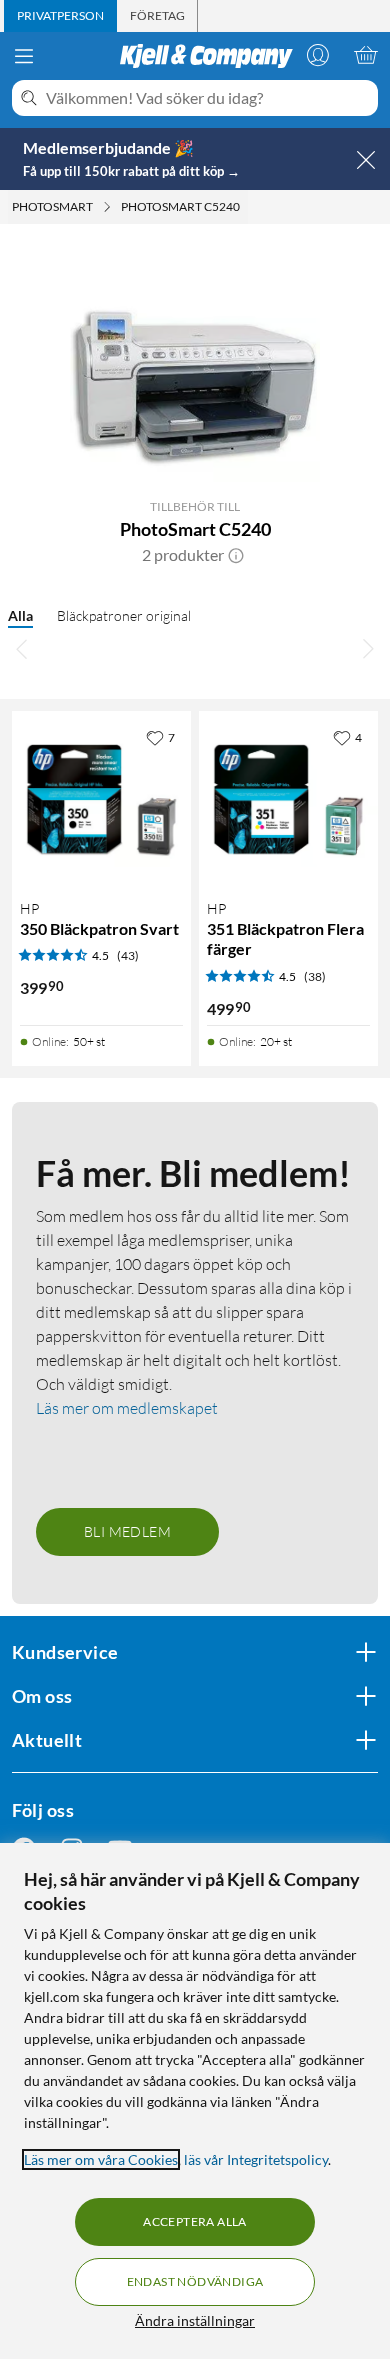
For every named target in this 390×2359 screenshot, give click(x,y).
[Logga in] (318, 55)
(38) (315, 976)
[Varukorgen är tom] (366, 55)
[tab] (60, 16)
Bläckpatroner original (124, 615)
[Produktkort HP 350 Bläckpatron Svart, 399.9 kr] (101, 800)
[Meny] (24, 56)
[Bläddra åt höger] (368, 649)
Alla (20, 615)
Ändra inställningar (195, 2320)
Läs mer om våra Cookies (101, 2159)
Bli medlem (127, 1531)
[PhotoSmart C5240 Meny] (246, 207)
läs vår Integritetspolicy (256, 2159)
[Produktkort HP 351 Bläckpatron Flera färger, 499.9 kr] (288, 800)
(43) (128, 955)
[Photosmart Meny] (107, 207)
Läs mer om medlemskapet (127, 1408)
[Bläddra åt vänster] (22, 649)
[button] (236, 555)
